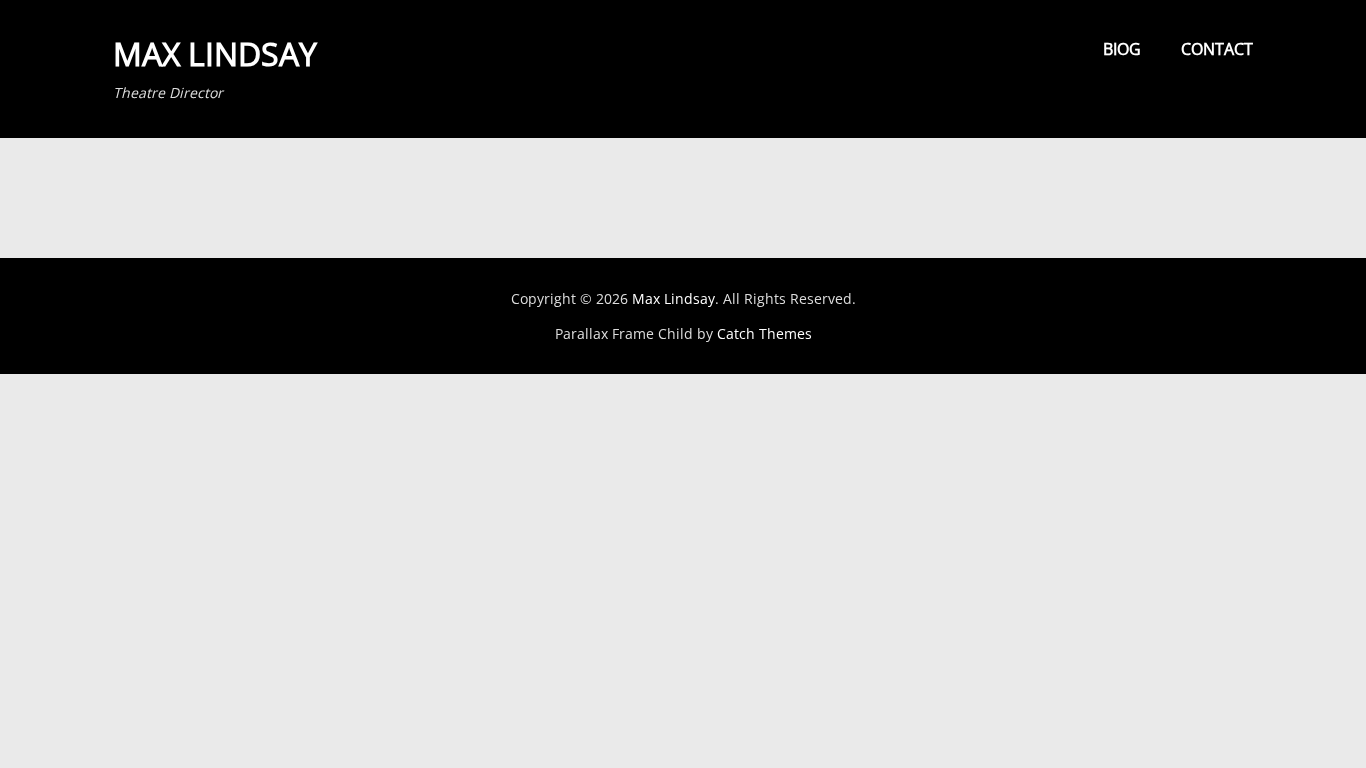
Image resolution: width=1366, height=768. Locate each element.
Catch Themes (764, 333)
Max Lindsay (215, 53)
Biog (1122, 49)
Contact (1217, 49)
